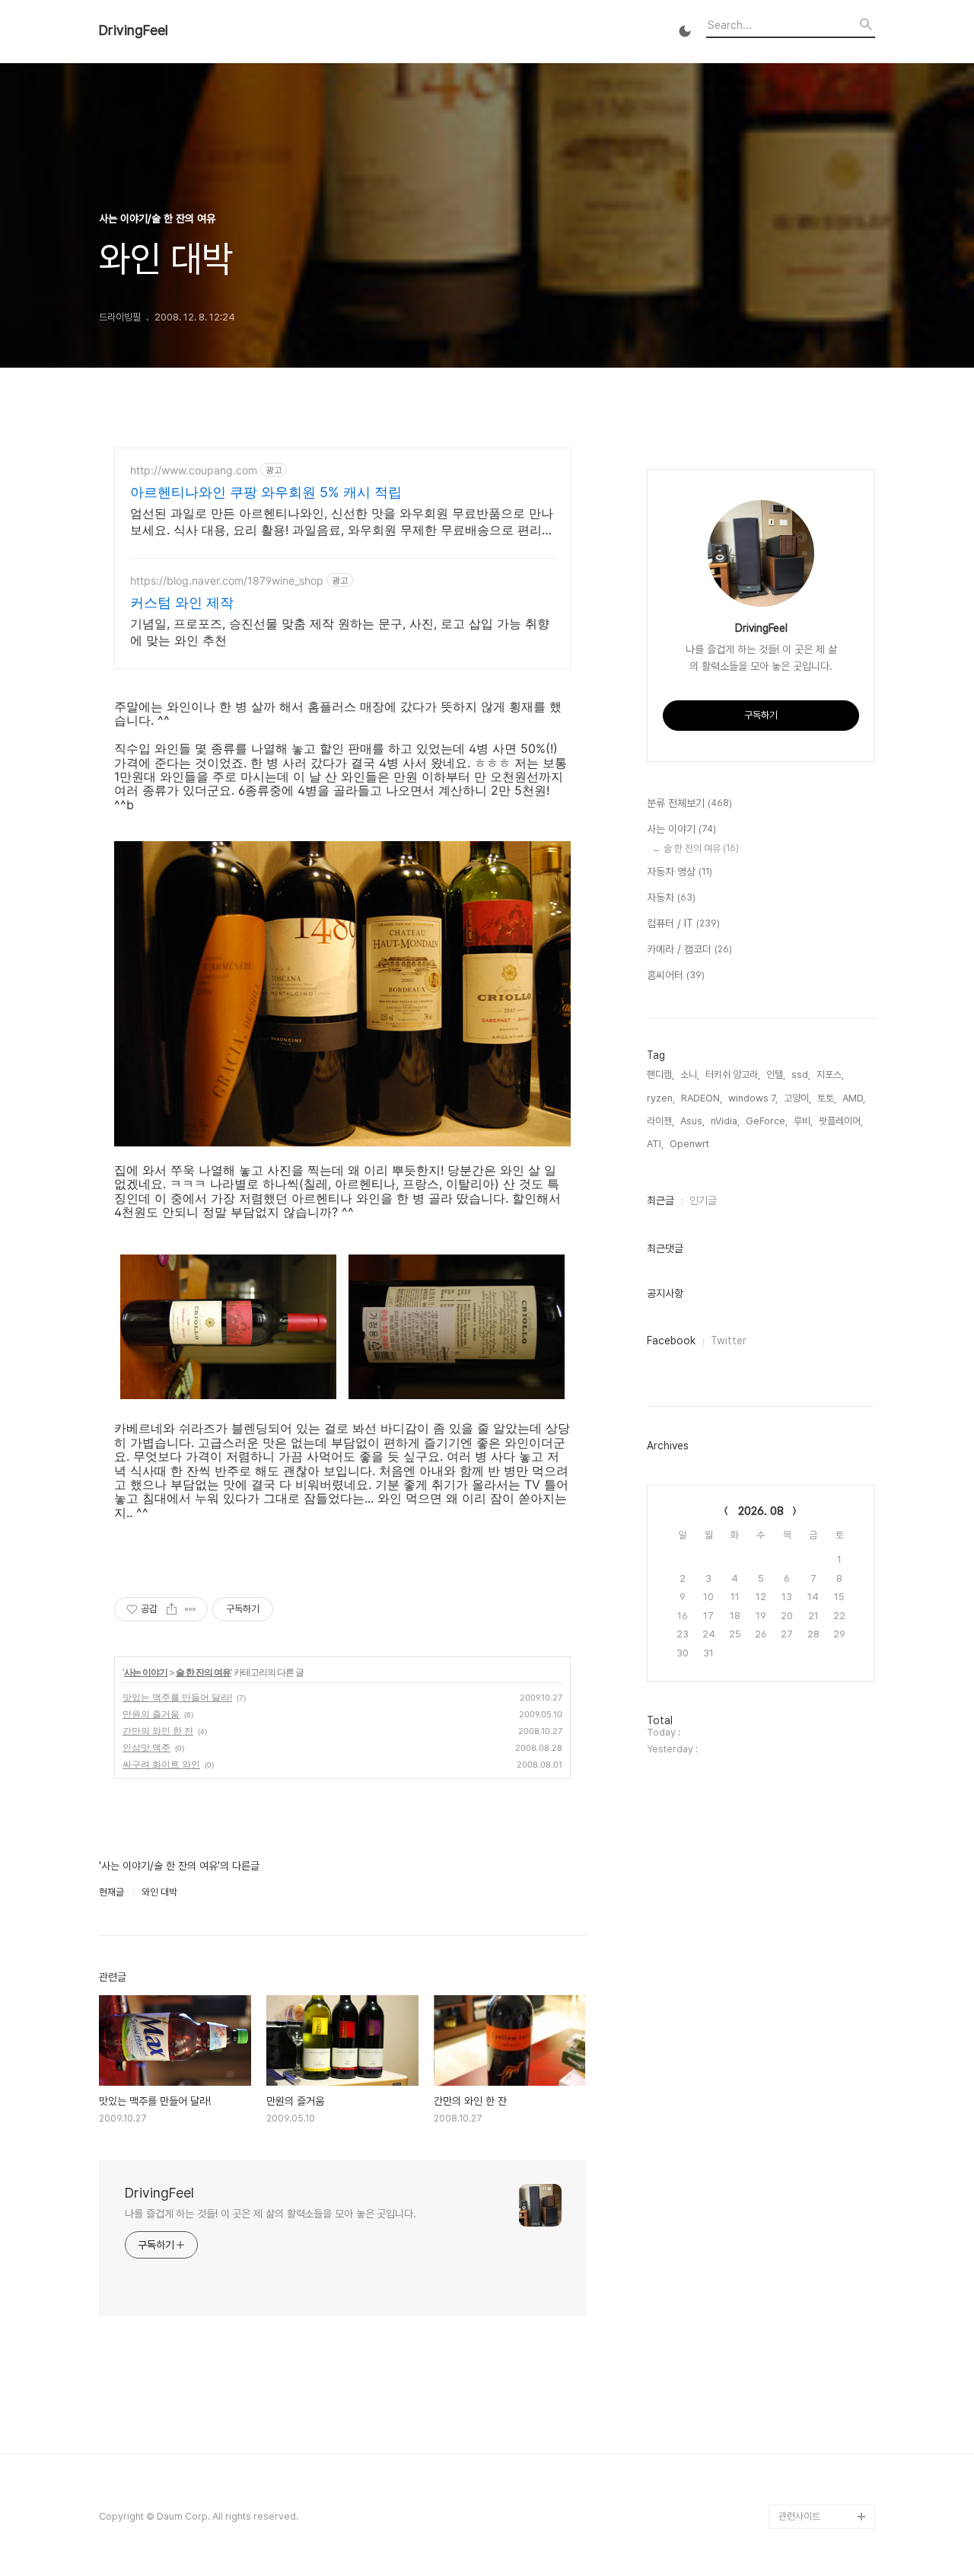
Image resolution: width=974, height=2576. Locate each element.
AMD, (854, 1098)
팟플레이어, (841, 1121)
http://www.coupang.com (194, 470)
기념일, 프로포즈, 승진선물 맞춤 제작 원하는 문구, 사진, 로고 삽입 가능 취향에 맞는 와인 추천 (340, 632)
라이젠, (660, 1121)
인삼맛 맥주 (146, 1747)
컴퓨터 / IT (683, 923)
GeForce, (767, 1121)
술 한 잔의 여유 (203, 1672)
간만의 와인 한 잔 (158, 1731)
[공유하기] (172, 1609)
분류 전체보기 (689, 803)
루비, (803, 1121)
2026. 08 (761, 1511)
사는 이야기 (146, 1672)
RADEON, (702, 1098)
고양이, (797, 1098)
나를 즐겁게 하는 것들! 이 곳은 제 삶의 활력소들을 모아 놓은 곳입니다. (271, 2214)
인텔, (776, 1074)
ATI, (655, 1144)
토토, (827, 1098)
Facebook (671, 1341)
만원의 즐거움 (151, 1714)
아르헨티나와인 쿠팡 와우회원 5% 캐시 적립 (266, 492)
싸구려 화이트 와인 (161, 1764)
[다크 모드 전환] (685, 31)
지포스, (830, 1074)
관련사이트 (799, 2516)
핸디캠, (660, 1074)
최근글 (660, 1200)
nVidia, (725, 1121)
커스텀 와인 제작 (182, 603)
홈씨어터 (676, 975)
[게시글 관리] (191, 1609)
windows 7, (753, 1098)
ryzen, (661, 1098)
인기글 (703, 1200)
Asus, (692, 1121)
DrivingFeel (134, 30)
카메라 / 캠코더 (689, 949)
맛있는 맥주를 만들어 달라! (177, 1697)
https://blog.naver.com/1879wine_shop (227, 580)
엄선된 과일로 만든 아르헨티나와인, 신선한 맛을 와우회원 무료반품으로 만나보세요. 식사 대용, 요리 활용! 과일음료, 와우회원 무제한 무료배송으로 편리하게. (342, 522)
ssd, (801, 1074)
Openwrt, (691, 1144)
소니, (690, 1074)
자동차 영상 (680, 872)
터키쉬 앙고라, (733, 1074)
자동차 (671, 897)
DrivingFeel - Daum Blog (822, 2480)
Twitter (729, 1341)
